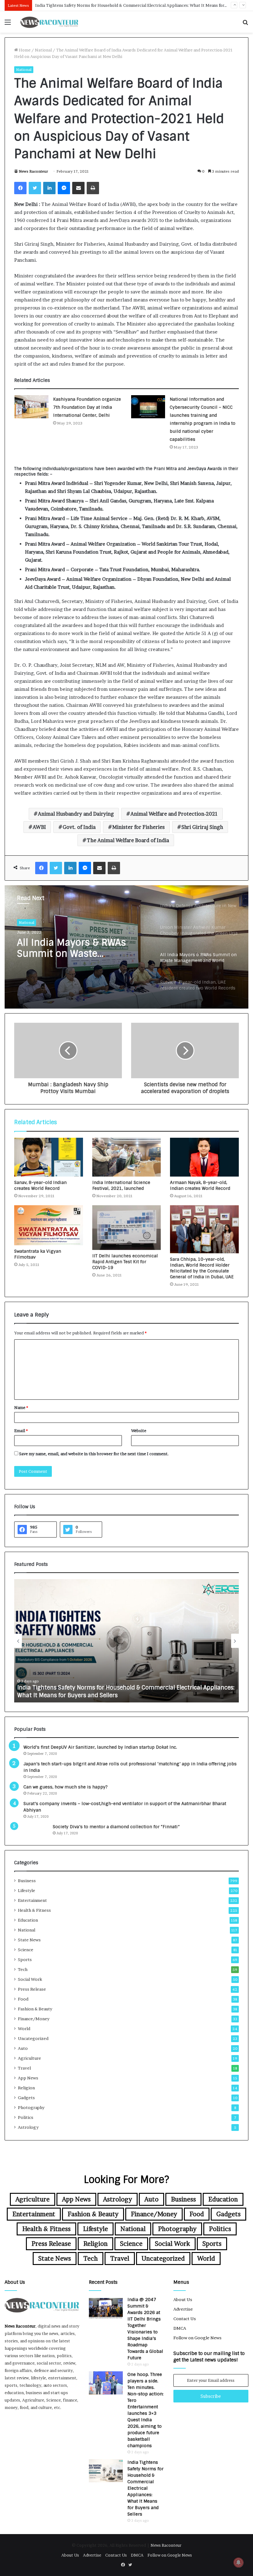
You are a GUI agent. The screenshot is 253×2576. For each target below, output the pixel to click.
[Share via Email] (78, 188)
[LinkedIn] (49, 188)
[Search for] (245, 24)
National (43, 50)
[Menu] (8, 24)
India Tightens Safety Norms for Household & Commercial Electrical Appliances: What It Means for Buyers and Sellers (145, 2488)
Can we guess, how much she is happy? (66, 1787)
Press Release (32, 1989)
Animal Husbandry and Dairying (76, 814)
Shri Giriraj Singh (202, 827)
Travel (24, 2068)
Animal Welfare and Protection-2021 (174, 814)
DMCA (180, 2328)
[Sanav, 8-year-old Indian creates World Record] (49, 1157)
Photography (31, 2107)
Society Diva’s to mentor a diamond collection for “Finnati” (116, 1827)
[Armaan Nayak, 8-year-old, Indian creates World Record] (204, 1157)
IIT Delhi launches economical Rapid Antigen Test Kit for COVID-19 (125, 1262)
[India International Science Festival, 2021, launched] (127, 1157)
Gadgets (26, 2098)
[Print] (93, 188)
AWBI (39, 827)
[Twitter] (35, 188)
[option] (126, 947)
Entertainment (32, 1900)
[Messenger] (64, 188)
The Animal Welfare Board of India (128, 840)
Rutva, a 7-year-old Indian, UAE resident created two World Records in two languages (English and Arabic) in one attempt (78, 949)
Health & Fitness (34, 1910)
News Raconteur (33, 171)
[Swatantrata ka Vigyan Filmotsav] (49, 1225)
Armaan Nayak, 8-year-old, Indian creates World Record (200, 1185)
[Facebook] (20, 188)
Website (139, 1431)
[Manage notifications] (238, 2562)
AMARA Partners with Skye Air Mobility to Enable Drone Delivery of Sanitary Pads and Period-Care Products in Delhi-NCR (120, 1691)
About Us (183, 2300)
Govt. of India (79, 827)
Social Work (30, 1979)
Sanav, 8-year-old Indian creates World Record (40, 1185)
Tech (23, 1969)
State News (29, 1940)
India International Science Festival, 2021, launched (121, 1185)
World (24, 2029)
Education (28, 1920)
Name (21, 1407)
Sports (25, 1960)
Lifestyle (27, 1890)
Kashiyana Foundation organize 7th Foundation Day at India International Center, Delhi (87, 407)
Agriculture (29, 2058)
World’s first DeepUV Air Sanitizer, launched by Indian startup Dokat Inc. (100, 1747)
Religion (26, 2088)
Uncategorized (33, 2038)
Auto (23, 2048)
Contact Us (185, 2319)
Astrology (28, 2127)
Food (23, 1999)
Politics (26, 2117)
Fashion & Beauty (35, 2009)
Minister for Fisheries (139, 827)
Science (26, 1950)
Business (27, 1881)
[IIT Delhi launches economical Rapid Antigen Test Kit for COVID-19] (127, 1228)
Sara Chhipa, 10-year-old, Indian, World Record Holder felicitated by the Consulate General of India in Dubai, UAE (202, 1268)
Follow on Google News (197, 2338)
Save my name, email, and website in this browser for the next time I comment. (94, 1454)
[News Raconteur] (49, 22)
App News (28, 2078)
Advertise (183, 2309)
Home (24, 50)
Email (21, 1431)
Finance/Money (34, 2019)
